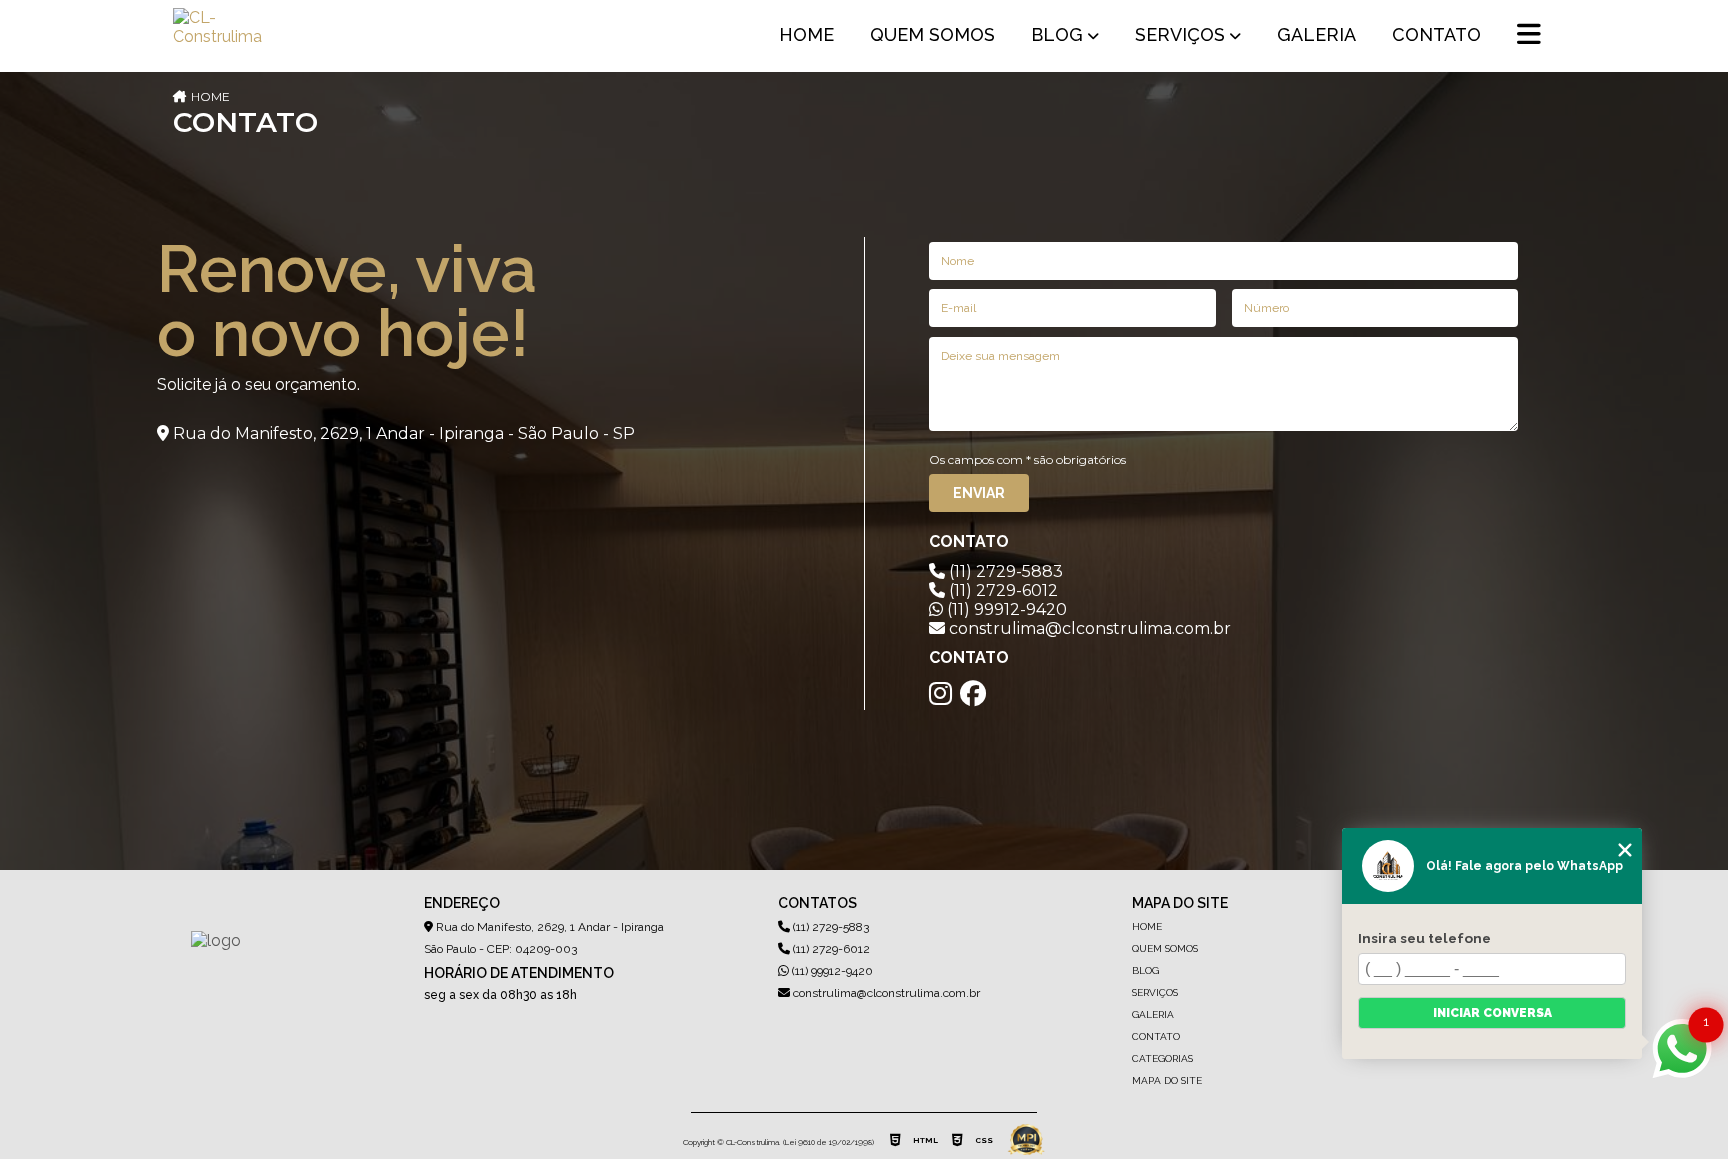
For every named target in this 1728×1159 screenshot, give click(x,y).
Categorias (1162, 1058)
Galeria (1316, 34)
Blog (1057, 34)
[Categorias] (1529, 36)
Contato (1436, 34)
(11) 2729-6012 (1001, 590)
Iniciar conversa (1492, 1013)
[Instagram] (940, 694)
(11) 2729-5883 (1004, 571)
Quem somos (932, 34)
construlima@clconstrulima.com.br (885, 993)
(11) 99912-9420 (1005, 609)
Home (806, 34)
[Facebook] (973, 694)
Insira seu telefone (1424, 938)
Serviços (1180, 34)
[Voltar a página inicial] (221, 36)
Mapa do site (1167, 1080)
